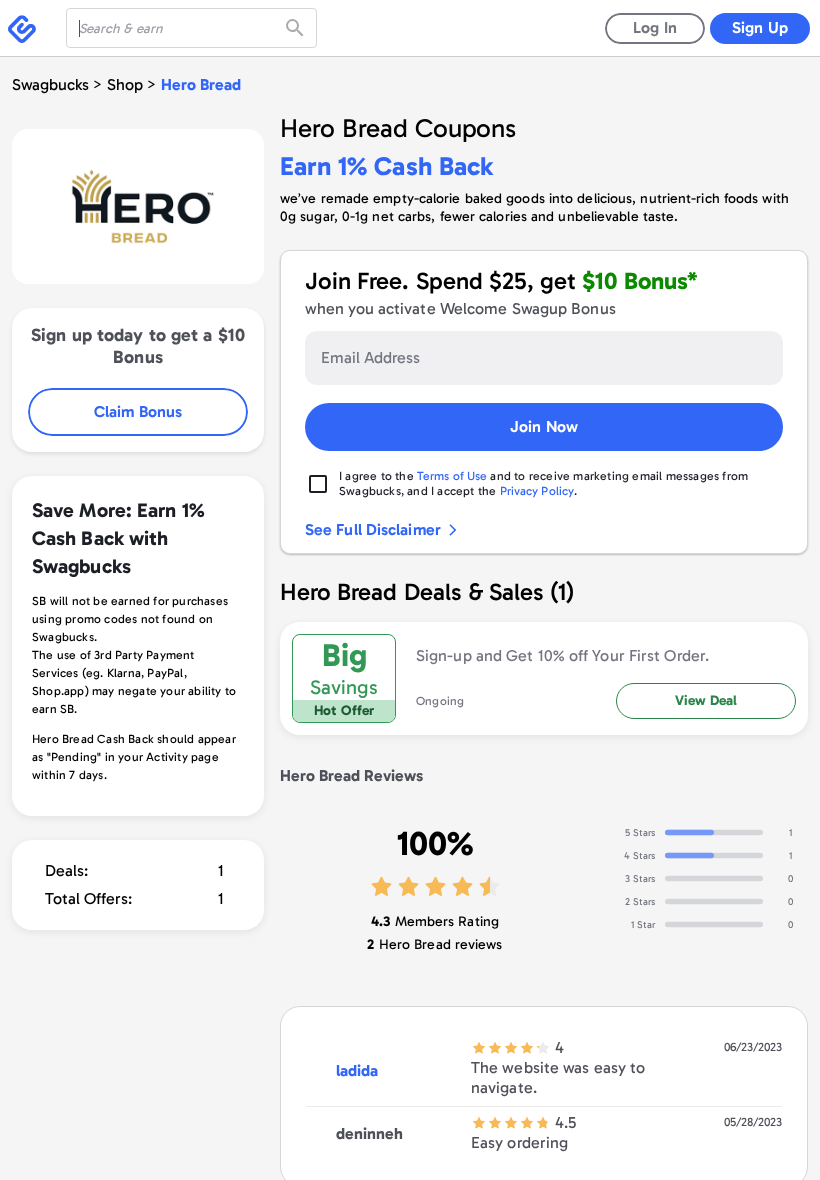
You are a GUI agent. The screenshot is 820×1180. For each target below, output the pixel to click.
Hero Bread (201, 84)
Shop (125, 84)
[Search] (297, 28)
